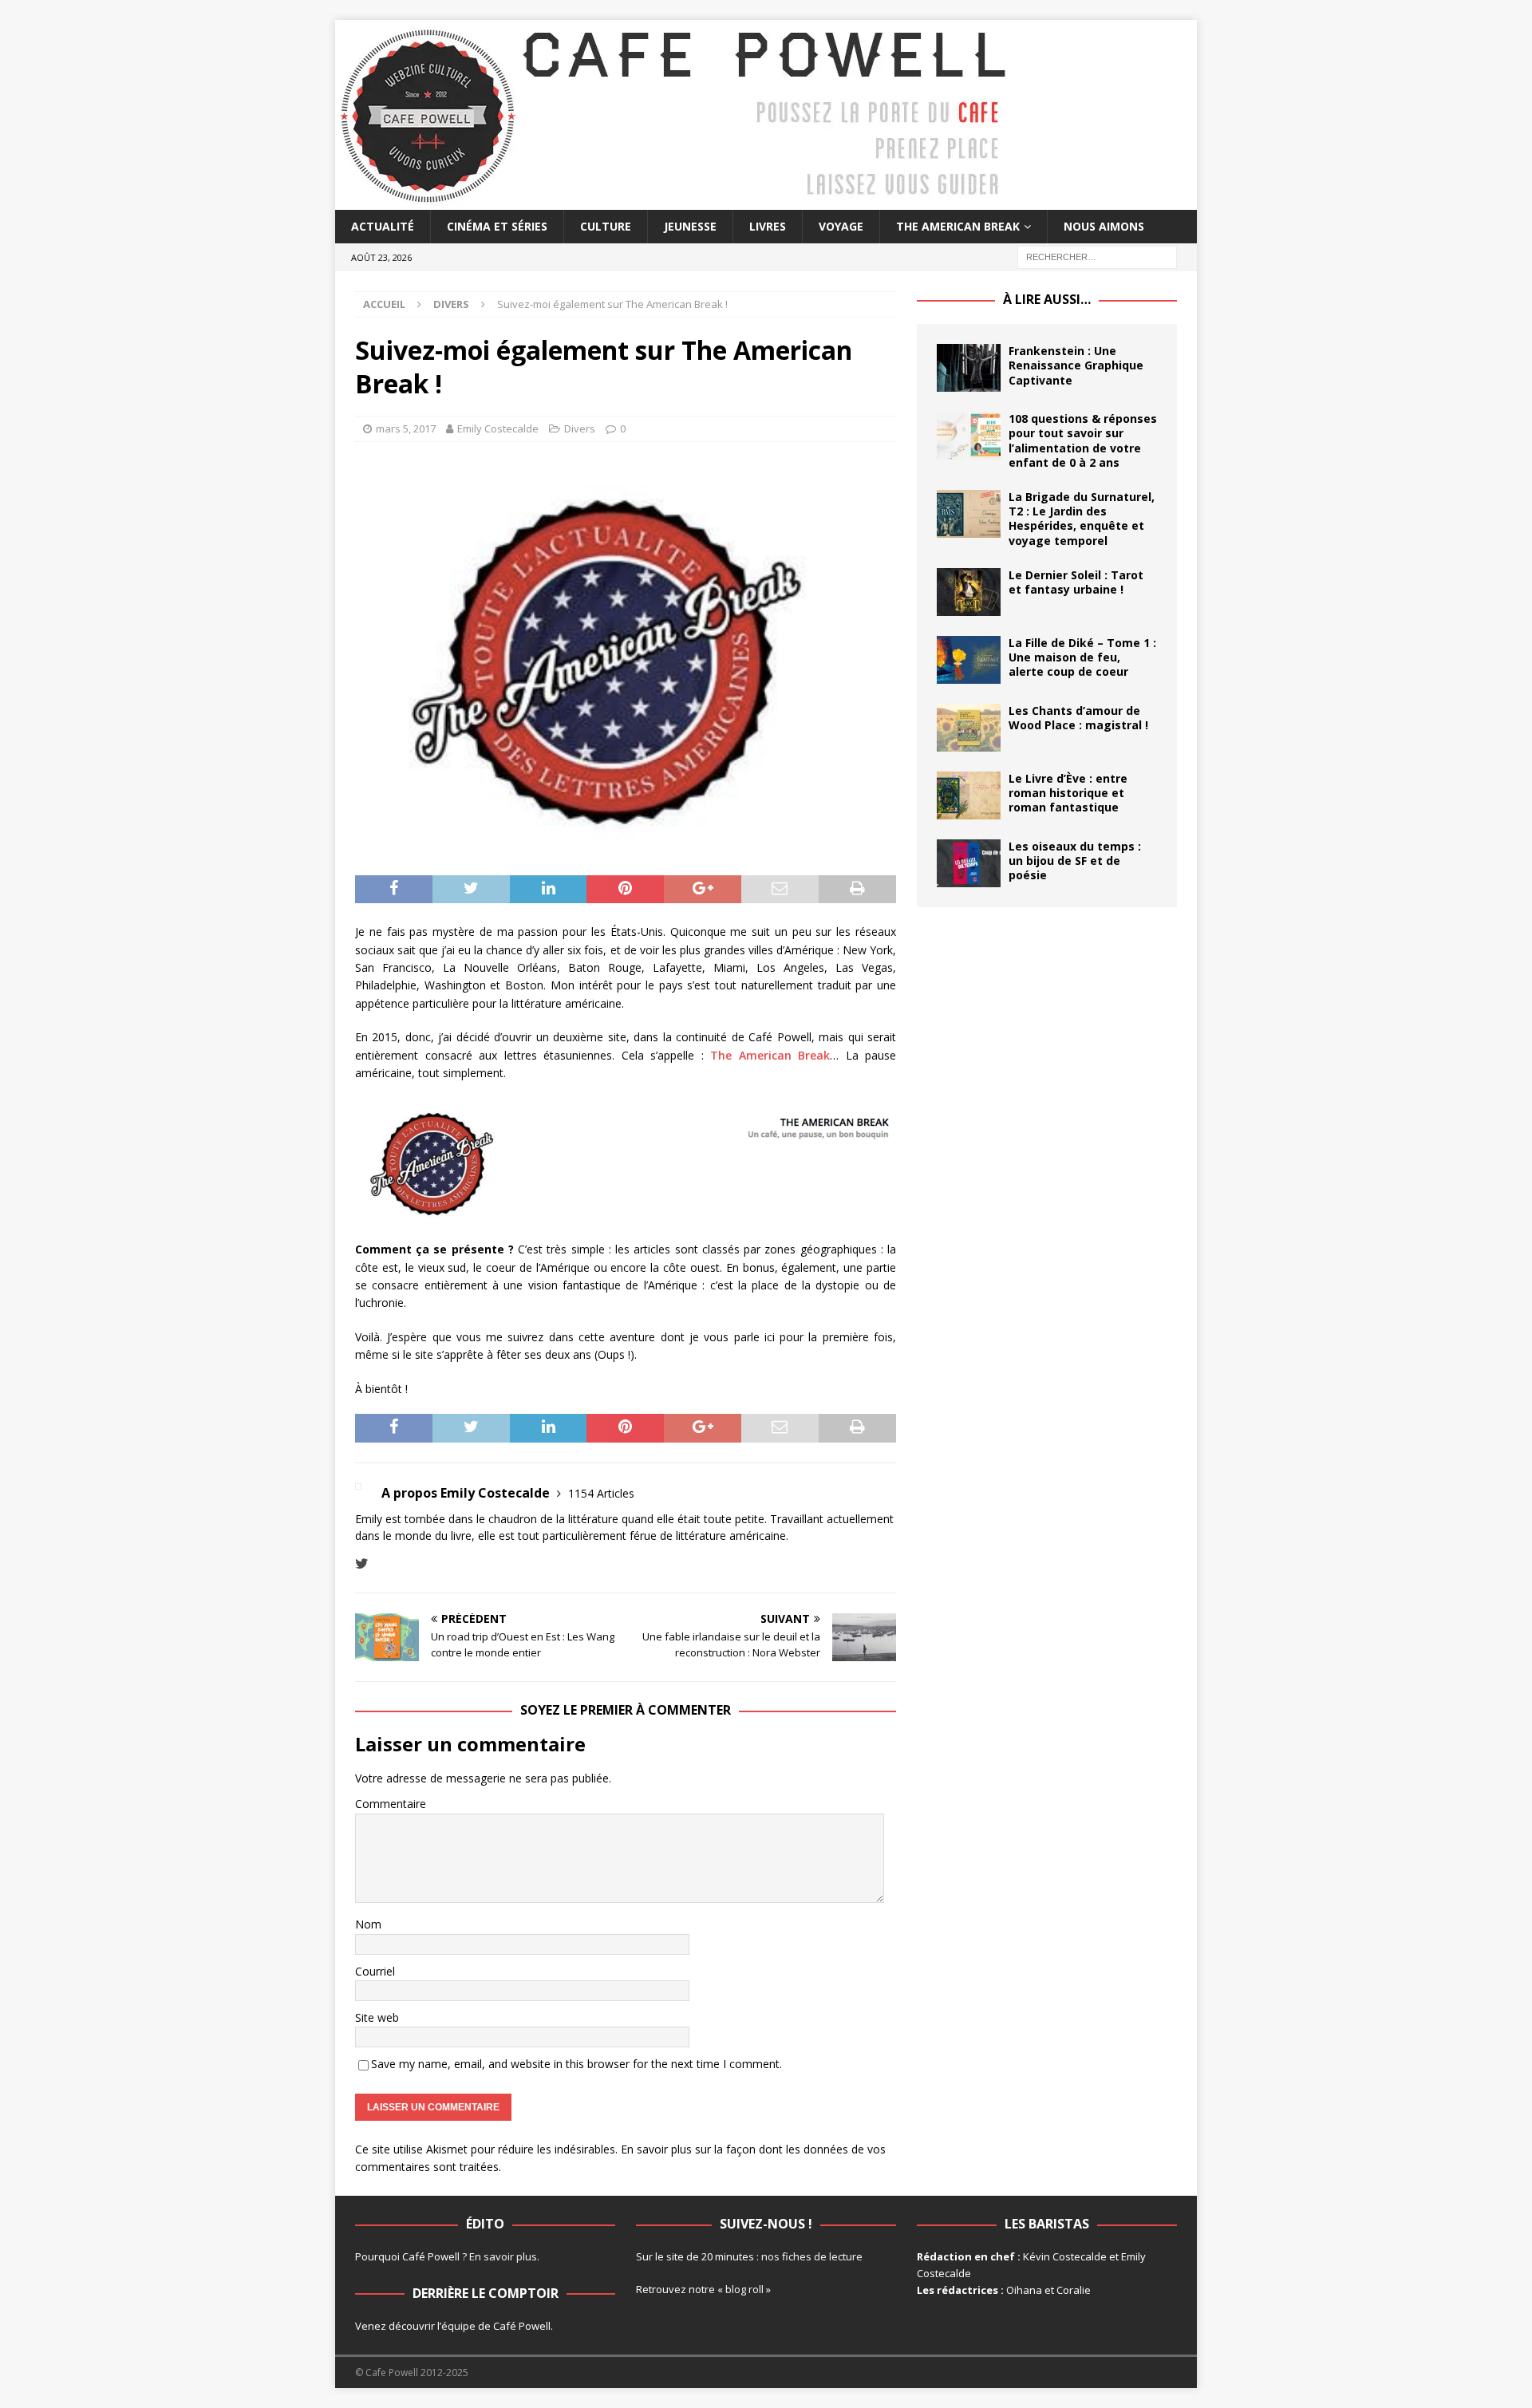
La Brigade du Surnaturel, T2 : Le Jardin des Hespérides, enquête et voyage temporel (1082, 519)
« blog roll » (744, 2289)
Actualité (383, 226)
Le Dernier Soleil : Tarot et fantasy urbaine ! (1076, 582)
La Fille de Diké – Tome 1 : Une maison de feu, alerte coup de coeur (1082, 657)
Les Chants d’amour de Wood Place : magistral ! (1078, 718)
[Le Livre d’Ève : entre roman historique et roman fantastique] (969, 795)
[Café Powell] (674, 201)
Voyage (841, 226)
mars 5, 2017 (406, 428)
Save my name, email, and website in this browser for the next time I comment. (576, 2064)
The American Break (958, 226)
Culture (606, 226)
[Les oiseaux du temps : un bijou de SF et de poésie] (969, 863)
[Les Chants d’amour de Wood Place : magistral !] (969, 728)
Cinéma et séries (497, 226)
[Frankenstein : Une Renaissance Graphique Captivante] (969, 368)
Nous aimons (1104, 226)
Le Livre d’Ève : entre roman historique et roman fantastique (1068, 793)
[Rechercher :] (1097, 257)
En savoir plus (503, 2256)
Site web (377, 2017)
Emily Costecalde (498, 428)
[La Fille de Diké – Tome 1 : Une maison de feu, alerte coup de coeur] (969, 660)
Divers (580, 428)
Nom (368, 1924)
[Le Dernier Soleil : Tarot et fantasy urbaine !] (969, 592)
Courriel (375, 1971)
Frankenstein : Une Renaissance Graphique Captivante (1076, 365)
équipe (458, 2326)
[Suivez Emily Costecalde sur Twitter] (362, 1563)
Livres (768, 226)
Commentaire (391, 1804)
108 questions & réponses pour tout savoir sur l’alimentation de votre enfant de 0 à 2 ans (1083, 440)
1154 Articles (601, 1493)
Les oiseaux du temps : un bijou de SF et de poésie (1075, 861)
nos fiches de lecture (812, 2256)
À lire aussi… (1047, 299)
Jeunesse (690, 226)
